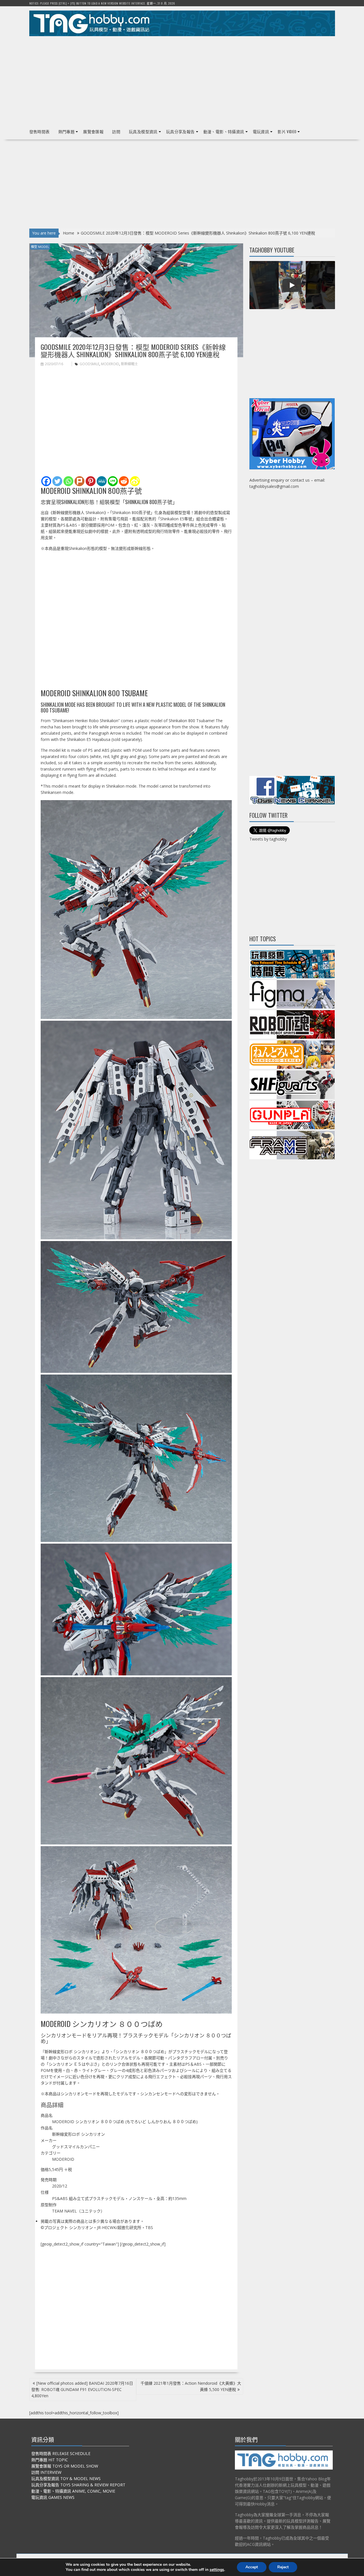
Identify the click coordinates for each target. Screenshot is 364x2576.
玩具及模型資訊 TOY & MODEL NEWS (66, 2479)
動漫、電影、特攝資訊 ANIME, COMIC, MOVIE (73, 2491)
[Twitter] (57, 481)
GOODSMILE (89, 364)
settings (217, 2570)
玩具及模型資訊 (143, 131)
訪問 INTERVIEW (46, 2472)
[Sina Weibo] (135, 481)
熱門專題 (67, 131)
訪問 (116, 131)
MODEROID (110, 364)
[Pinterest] (91, 481)
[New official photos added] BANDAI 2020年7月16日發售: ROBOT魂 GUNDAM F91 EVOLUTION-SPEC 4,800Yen (82, 2389)
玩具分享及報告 (180, 131)
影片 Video (287, 131)
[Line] (113, 481)
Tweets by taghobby (268, 839)
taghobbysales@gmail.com (274, 486)
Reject (283, 2567)
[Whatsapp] (68, 481)
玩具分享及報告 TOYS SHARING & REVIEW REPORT (78, 2485)
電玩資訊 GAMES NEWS (53, 2497)
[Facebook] (46, 481)
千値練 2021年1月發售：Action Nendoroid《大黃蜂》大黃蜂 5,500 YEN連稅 (191, 2386)
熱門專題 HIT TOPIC (50, 2460)
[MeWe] (102, 481)
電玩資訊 (261, 131)
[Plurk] (79, 481)
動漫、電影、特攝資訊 (224, 131)
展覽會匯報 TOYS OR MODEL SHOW (65, 2466)
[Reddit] (124, 481)
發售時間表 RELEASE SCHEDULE (61, 2453)
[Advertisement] (182, 80)
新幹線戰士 (129, 364)
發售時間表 (40, 131)
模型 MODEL (40, 247)
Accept (252, 2567)
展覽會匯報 (93, 131)
